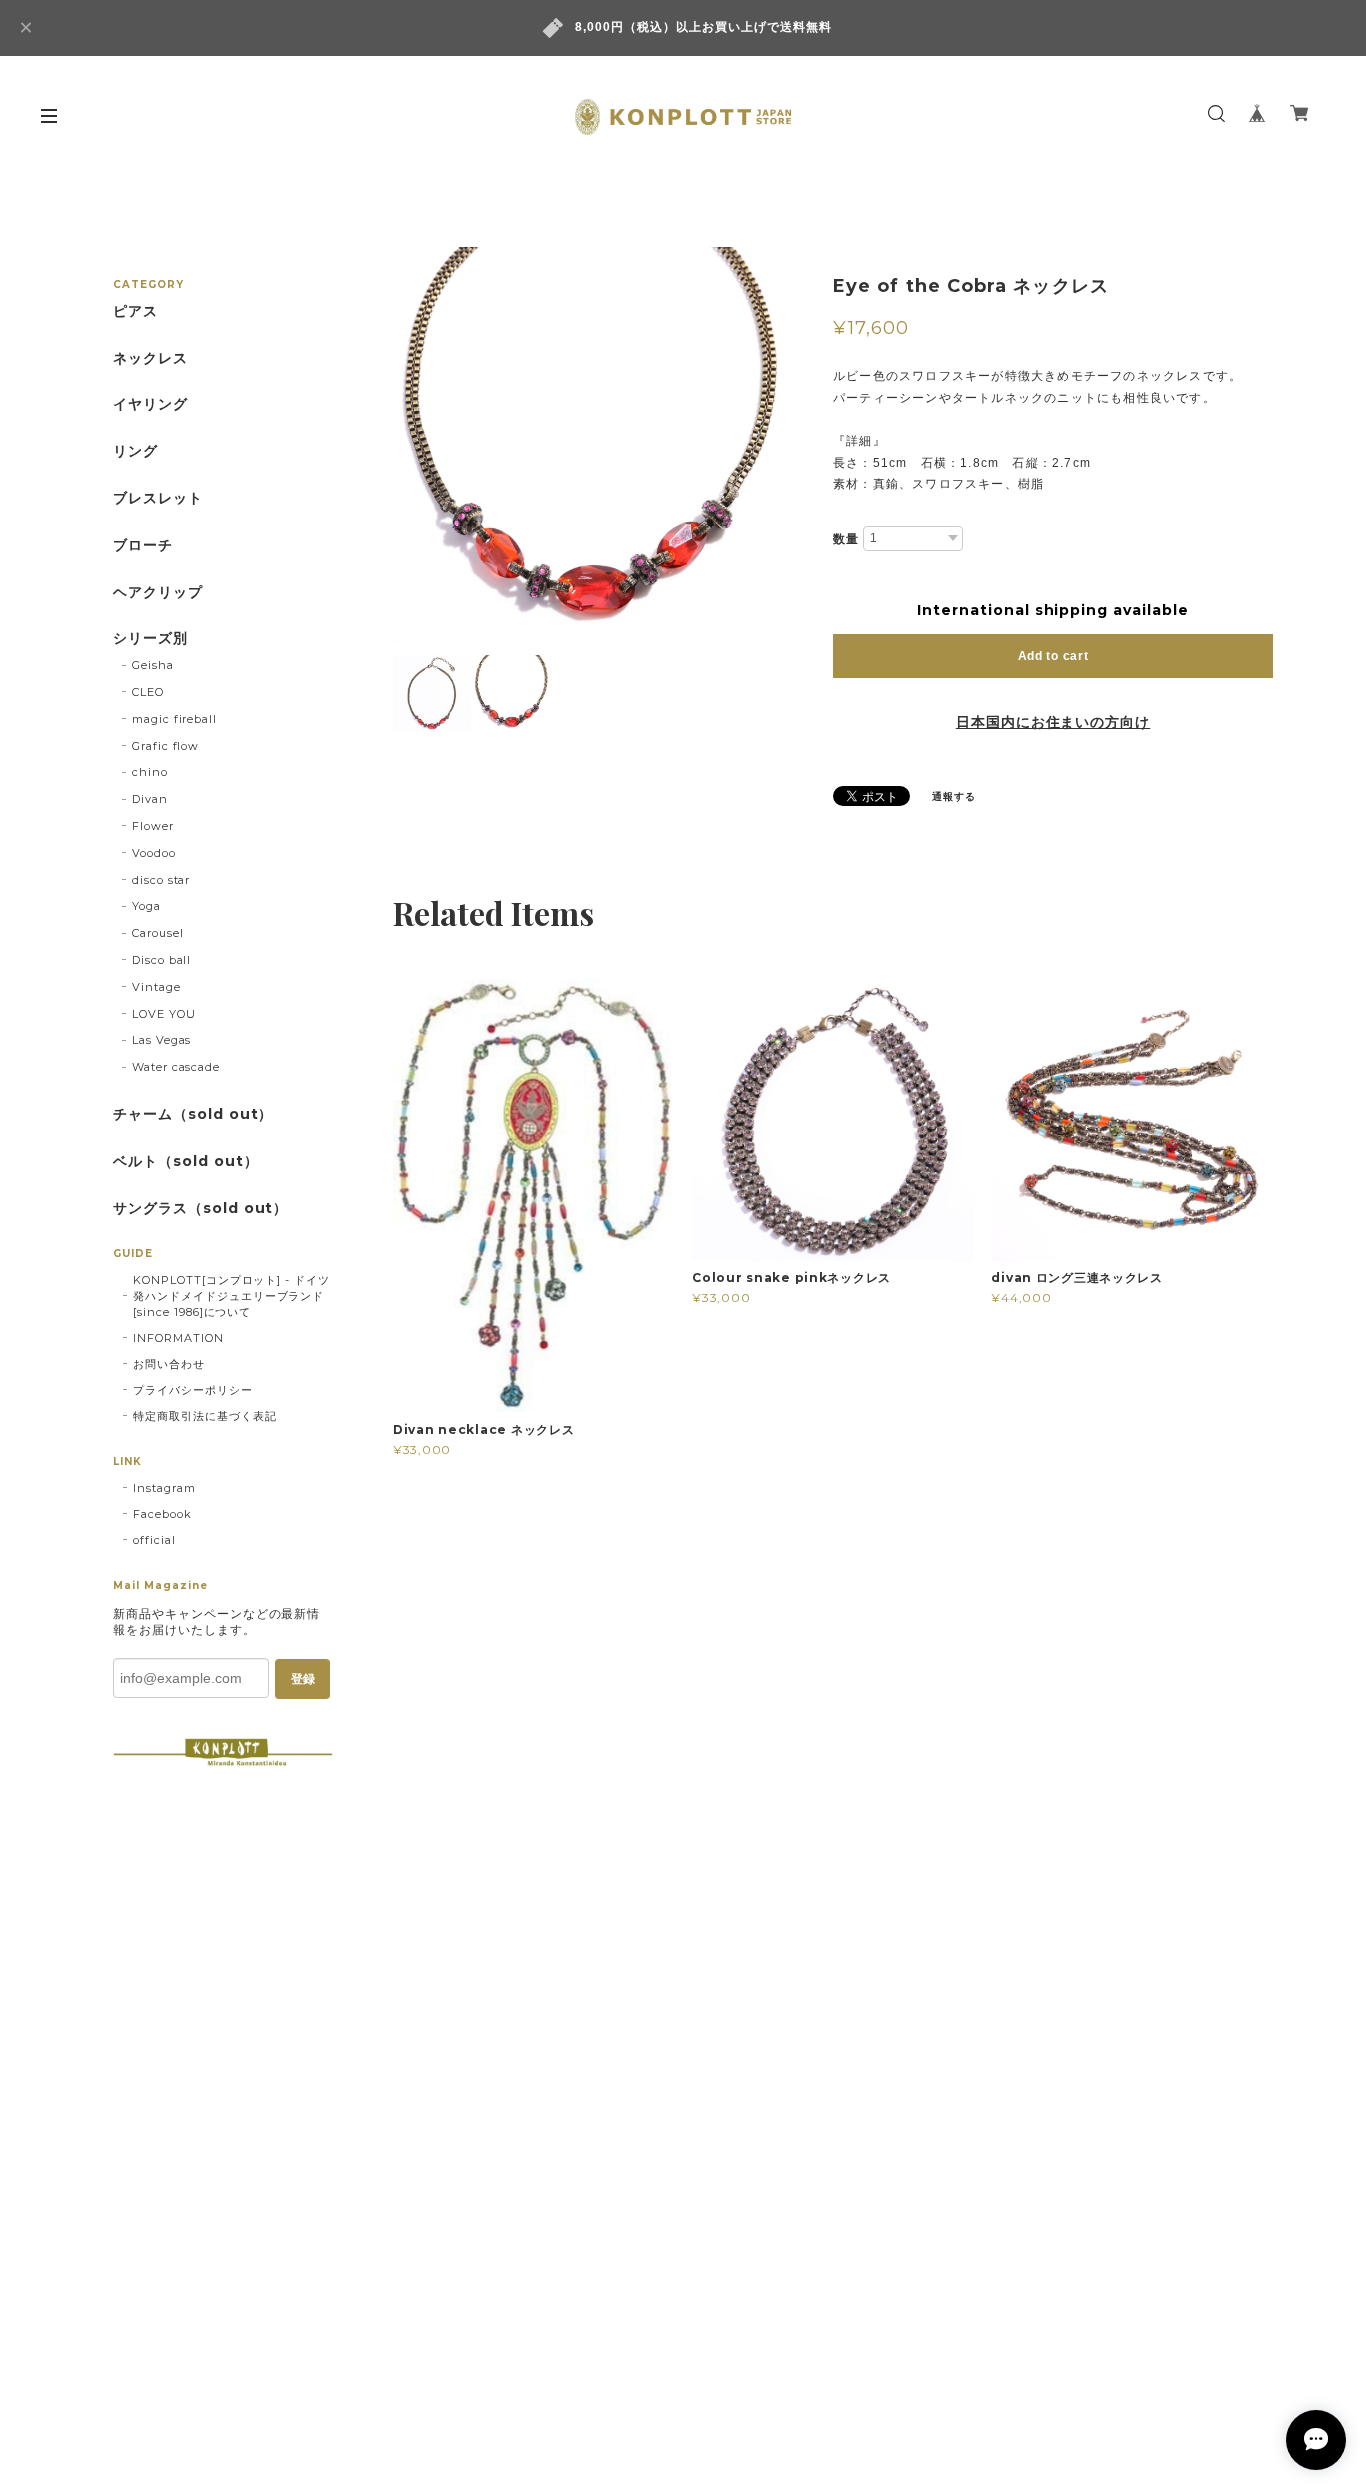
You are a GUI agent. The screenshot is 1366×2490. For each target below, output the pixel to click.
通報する (954, 796)
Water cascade (176, 1067)
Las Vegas (162, 1040)
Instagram (164, 1488)
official (154, 1540)
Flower (153, 826)
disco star (161, 880)
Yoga (146, 906)
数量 (846, 539)
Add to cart (1053, 656)
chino (150, 772)
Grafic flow (166, 746)
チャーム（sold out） (193, 1114)
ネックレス (150, 358)
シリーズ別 (150, 638)
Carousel (158, 933)
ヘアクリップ (158, 592)
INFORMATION (178, 1338)
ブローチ (143, 545)
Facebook (162, 1514)
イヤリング (150, 404)
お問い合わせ (169, 1364)
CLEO (148, 692)
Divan (150, 799)
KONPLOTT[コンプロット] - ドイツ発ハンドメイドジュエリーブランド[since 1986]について (231, 1296)
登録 (303, 1679)
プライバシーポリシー (193, 1390)
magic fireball (174, 719)
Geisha (153, 665)
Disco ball (162, 960)
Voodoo (154, 853)
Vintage (156, 987)
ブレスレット (158, 498)
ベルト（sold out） (185, 1161)
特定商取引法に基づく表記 (205, 1416)
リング (135, 451)
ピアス (135, 311)
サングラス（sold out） (200, 1208)
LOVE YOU (164, 1014)
